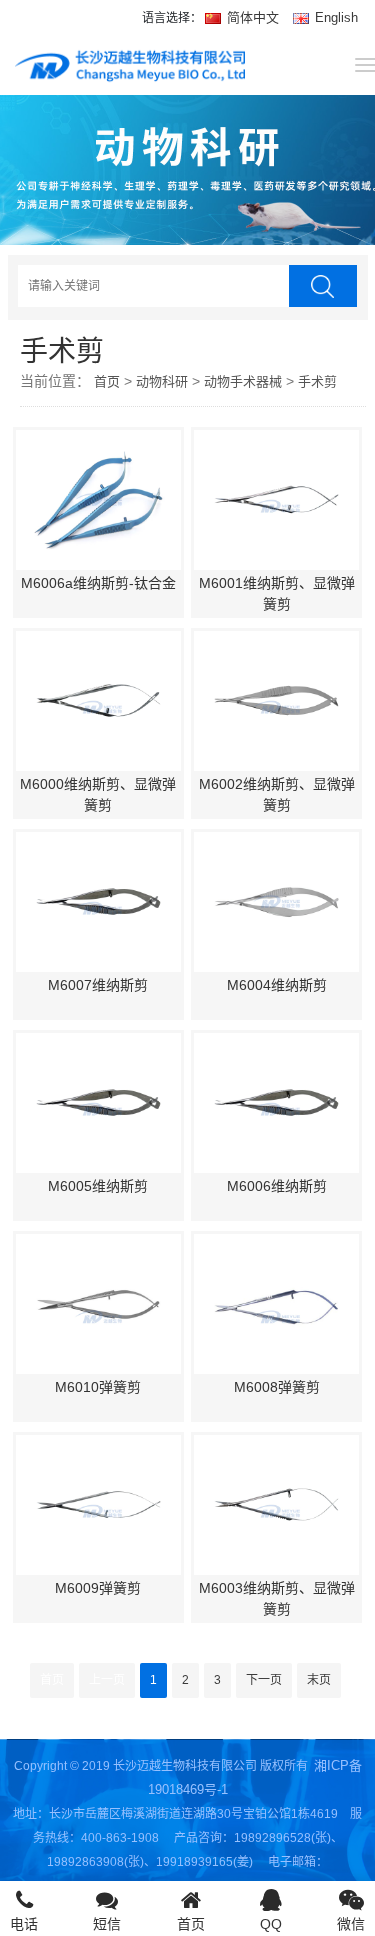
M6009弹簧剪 (98, 1588)
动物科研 (162, 381)
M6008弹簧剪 (277, 1387)
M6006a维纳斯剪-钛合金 (98, 583)
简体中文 (253, 17)
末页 (319, 1680)
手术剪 (317, 381)
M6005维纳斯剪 (98, 1186)
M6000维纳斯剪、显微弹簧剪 (98, 794)
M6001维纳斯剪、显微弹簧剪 (277, 593)
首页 (107, 381)
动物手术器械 (243, 381)
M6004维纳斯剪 (277, 985)
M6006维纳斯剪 (277, 1186)
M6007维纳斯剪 (98, 985)
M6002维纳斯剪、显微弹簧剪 (277, 794)
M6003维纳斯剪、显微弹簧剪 (277, 1598)
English (334, 17)
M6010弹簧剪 (98, 1387)
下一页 (264, 1680)
